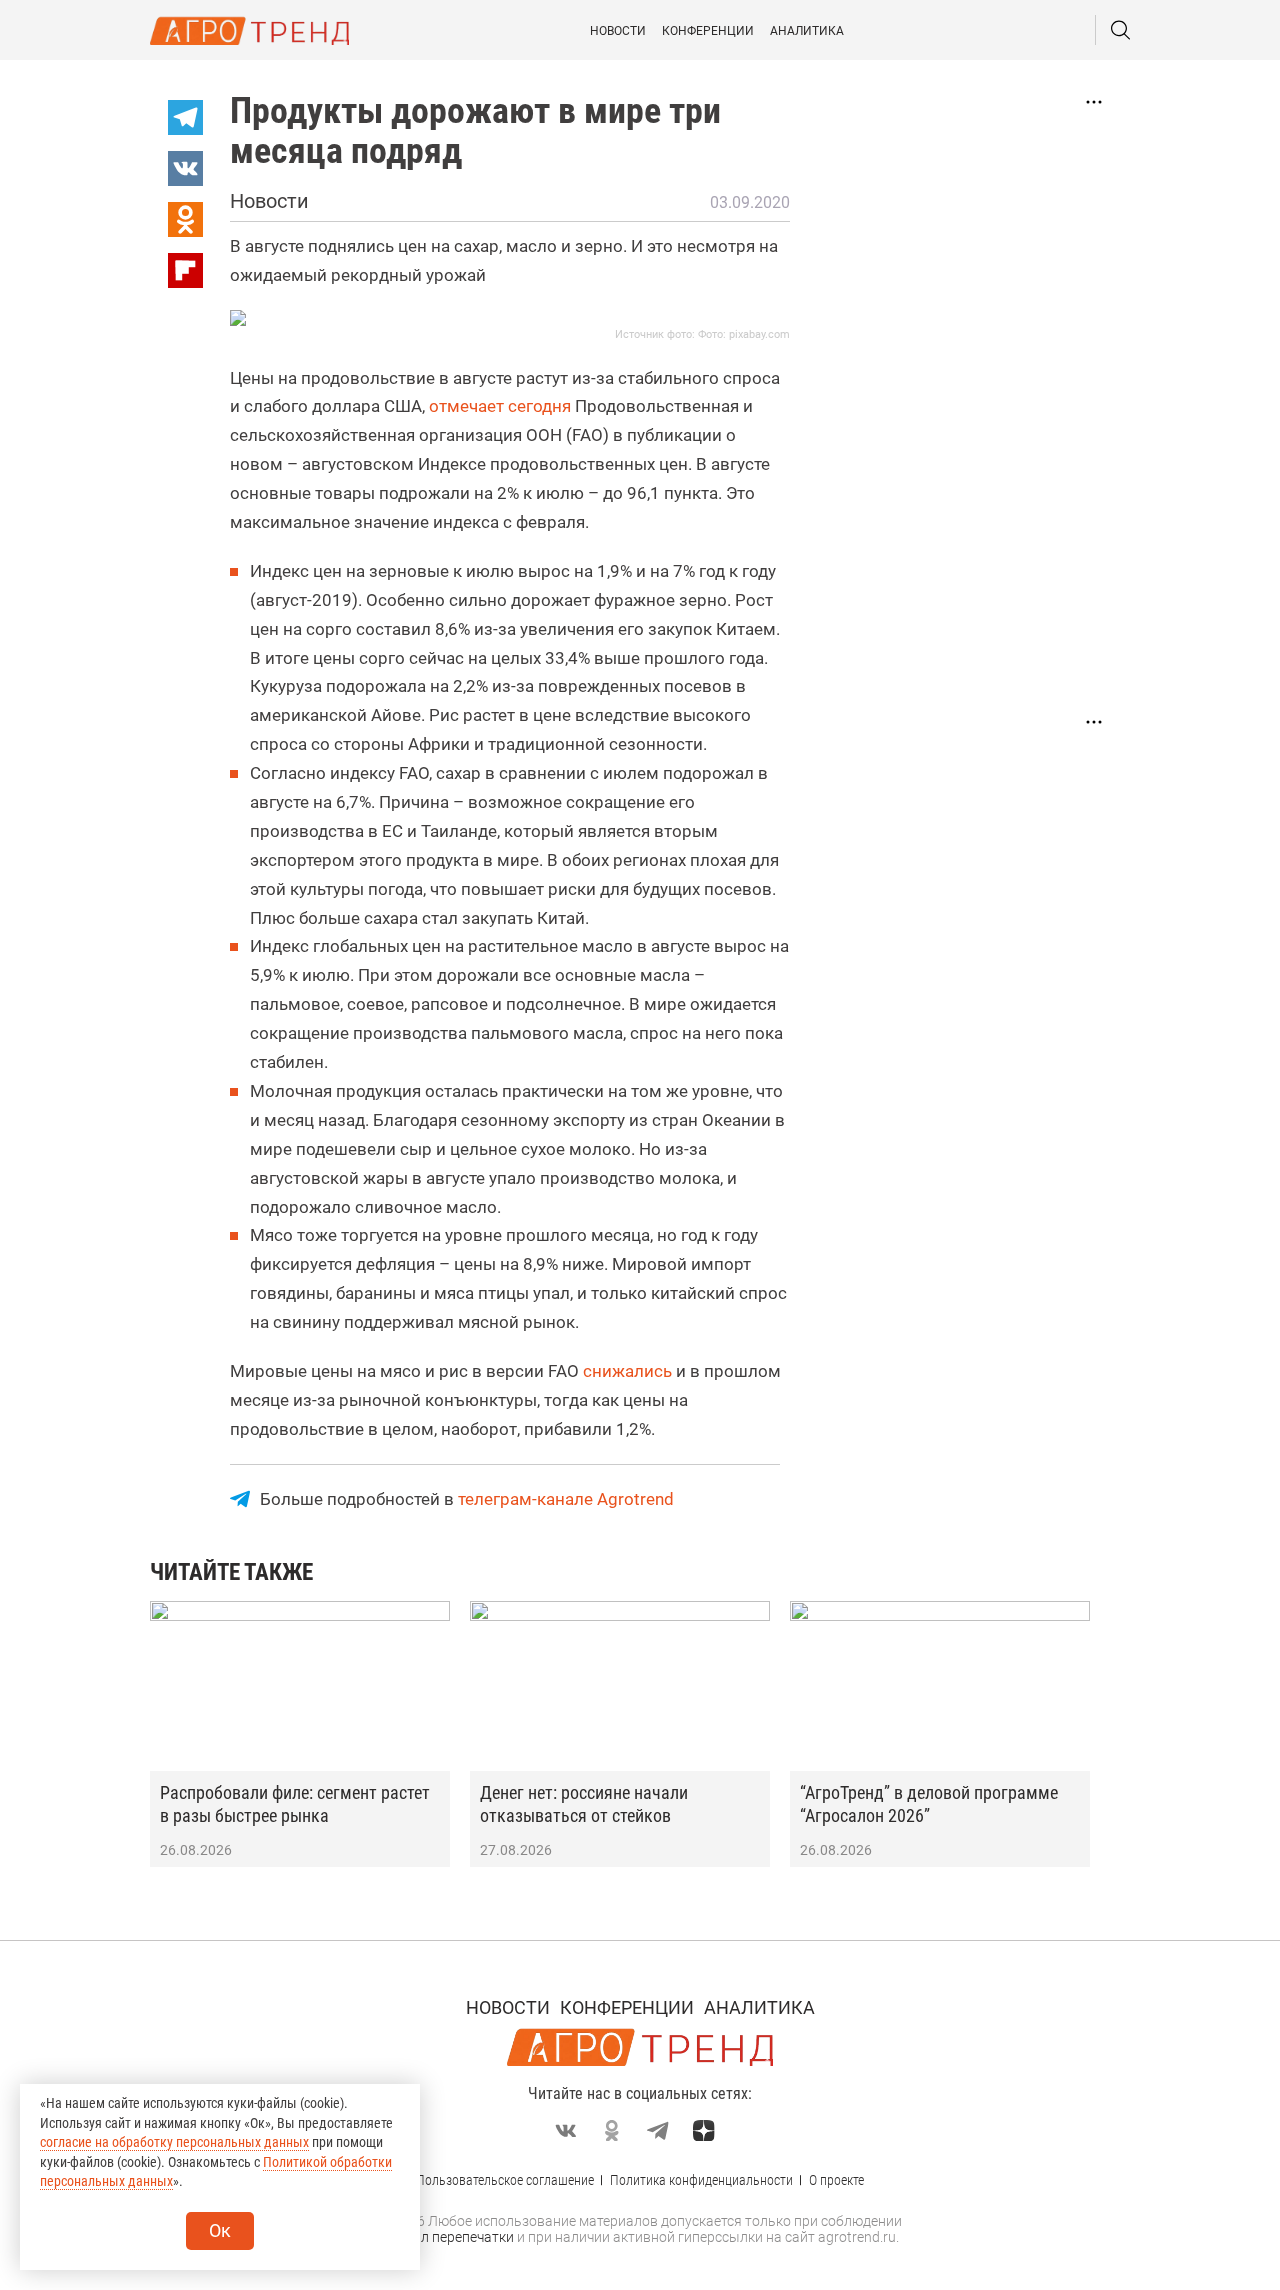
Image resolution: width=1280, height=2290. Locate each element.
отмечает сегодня (500, 406)
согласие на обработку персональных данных (174, 2142)
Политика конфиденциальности (701, 2180)
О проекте (836, 2180)
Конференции (708, 31)
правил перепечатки (447, 2237)
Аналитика (807, 31)
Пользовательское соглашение (505, 2180)
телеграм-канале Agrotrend (566, 1499)
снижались (627, 1371)
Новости (618, 31)
